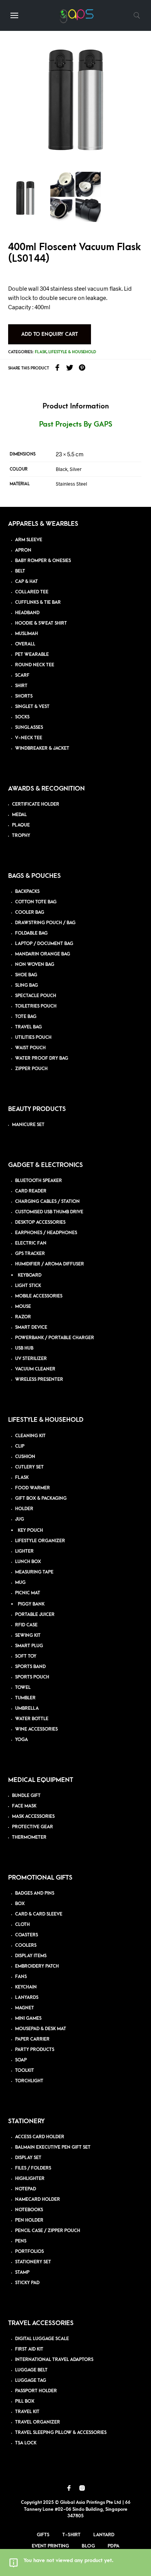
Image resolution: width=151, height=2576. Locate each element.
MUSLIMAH (27, 634)
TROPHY (21, 836)
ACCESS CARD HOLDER (40, 2137)
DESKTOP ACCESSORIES (40, 1222)
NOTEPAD (26, 2189)
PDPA (113, 2546)
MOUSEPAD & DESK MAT (41, 2029)
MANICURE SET (28, 1125)
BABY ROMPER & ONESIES (43, 561)
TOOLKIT (25, 2070)
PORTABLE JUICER (35, 1615)
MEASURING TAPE (34, 1572)
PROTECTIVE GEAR (33, 1827)
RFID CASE (26, 1625)
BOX (20, 1904)
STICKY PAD (27, 2283)
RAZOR (23, 1317)
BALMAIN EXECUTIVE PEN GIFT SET (53, 2147)
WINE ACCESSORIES (36, 1729)
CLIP (20, 1446)
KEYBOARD (30, 1275)
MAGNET (25, 2008)
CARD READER (31, 1191)
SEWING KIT (28, 1635)
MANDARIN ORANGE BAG (43, 954)
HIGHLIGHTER (30, 2179)
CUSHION (25, 1457)
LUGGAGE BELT (31, 2370)
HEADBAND (27, 613)
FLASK (22, 1478)
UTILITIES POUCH (33, 1037)
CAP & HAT (27, 582)
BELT (20, 571)
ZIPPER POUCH (31, 1069)
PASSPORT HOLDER (36, 2391)
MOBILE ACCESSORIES (39, 1296)
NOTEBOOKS (29, 2210)
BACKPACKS (27, 892)
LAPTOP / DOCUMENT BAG (44, 944)
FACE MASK (24, 1806)
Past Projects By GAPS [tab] (76, 424)
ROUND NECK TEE (35, 665)
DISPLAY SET (28, 2158)
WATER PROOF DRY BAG (42, 1058)
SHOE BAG (26, 975)
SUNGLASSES (29, 727)
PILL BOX (25, 2401)
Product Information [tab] (76, 406)
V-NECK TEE (29, 738)
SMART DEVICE (31, 1327)
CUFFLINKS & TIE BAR (38, 602)
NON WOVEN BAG (35, 965)
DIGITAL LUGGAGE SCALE (42, 2339)
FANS (21, 1977)
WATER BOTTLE (32, 1719)
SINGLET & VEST (32, 707)
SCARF (22, 675)
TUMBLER (25, 1698)
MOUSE (23, 1307)
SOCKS (22, 717)
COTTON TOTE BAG (36, 902)
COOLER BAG (30, 912)
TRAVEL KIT (27, 2412)
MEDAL (19, 815)
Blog (88, 2546)
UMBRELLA (27, 1708)
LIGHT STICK (28, 1286)
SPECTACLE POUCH (36, 996)
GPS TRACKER (30, 1254)
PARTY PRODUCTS (35, 2050)
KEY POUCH (30, 1530)
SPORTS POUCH (32, 1677)
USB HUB (24, 1348)
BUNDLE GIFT (26, 1796)
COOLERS (26, 1945)
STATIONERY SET (33, 2262)
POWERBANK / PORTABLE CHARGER (55, 1338)
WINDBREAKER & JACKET (42, 748)
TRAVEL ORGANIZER (38, 2422)
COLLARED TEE (32, 592)
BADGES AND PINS (35, 1893)
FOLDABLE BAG (31, 933)
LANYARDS (27, 1998)
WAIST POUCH (30, 1048)
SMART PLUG (29, 1646)
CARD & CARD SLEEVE (39, 1914)
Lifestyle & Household (72, 352)
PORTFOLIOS (29, 2252)
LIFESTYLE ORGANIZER (40, 1541)
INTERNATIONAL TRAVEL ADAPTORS (54, 2360)
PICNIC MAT (28, 1593)
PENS (21, 2241)
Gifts (43, 2535)
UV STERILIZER (31, 1359)
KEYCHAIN (26, 1987)
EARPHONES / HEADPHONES (46, 1233)
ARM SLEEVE (29, 540)
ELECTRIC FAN (31, 1243)
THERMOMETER (29, 1837)
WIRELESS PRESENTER (39, 1379)
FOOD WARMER (33, 1488)
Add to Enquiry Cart (50, 334)
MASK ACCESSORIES (33, 1816)
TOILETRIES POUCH (36, 1006)
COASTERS (27, 1935)
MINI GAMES (28, 2018)
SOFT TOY (26, 1656)
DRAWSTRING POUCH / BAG (45, 923)
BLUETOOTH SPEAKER (39, 1181)
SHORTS (24, 696)
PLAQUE (21, 825)
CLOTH (22, 1925)
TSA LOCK (26, 2443)
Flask (41, 352)
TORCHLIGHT (29, 2081)
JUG (20, 1519)
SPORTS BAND (30, 1667)
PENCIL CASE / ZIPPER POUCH (48, 2231)
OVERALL (25, 644)
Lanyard (104, 2535)
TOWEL (23, 1688)
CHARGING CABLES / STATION (47, 1202)
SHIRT (21, 686)
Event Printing (50, 2546)
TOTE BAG (26, 1017)
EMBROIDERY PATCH (37, 1966)
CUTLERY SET (29, 1467)
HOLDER (24, 1509)
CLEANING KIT (30, 1436)
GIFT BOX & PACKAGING (41, 1498)
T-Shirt (71, 2535)
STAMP (22, 2272)
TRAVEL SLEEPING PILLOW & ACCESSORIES (61, 2433)
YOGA (21, 1740)
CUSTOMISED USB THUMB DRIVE (49, 1212)
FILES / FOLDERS (33, 2168)
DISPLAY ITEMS (31, 1956)
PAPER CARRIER (32, 2039)
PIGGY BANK (31, 1604)
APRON (23, 550)
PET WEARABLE (32, 655)
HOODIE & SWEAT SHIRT (41, 623)
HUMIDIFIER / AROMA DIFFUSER (50, 1264)
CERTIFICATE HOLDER (36, 804)
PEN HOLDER (29, 2220)
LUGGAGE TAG (31, 2380)
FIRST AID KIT (29, 2349)
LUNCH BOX (28, 1562)
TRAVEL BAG (28, 1027)
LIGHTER (24, 1551)
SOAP (21, 2060)
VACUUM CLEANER (35, 1369)
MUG (20, 1583)
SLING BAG (27, 985)
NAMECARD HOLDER (38, 2199)
